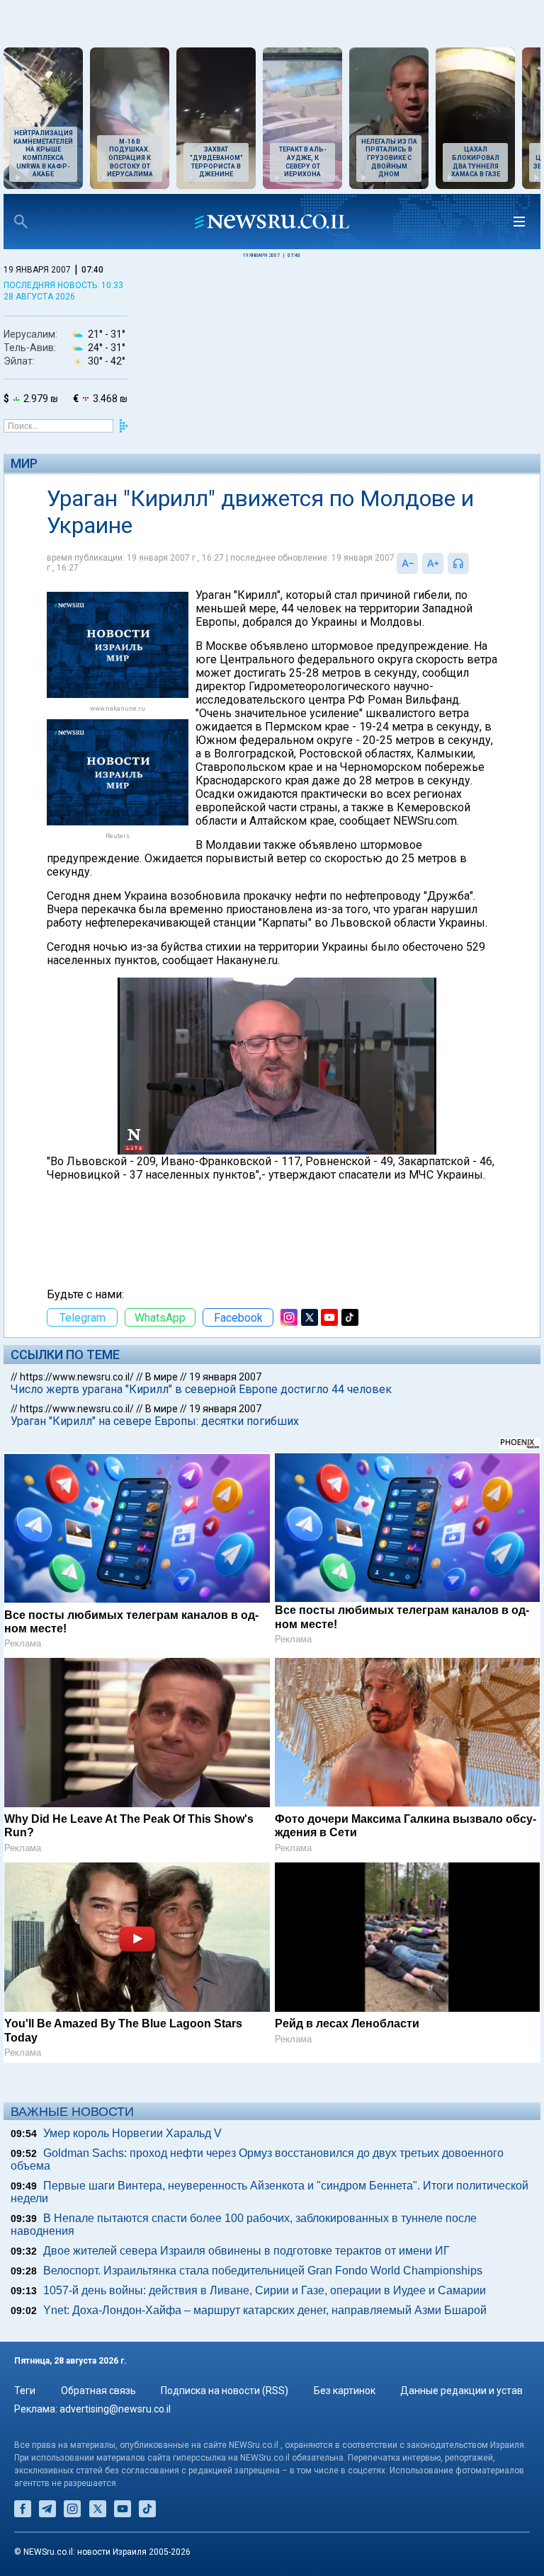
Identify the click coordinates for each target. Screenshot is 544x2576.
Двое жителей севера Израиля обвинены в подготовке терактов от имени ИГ (246, 2251)
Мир (24, 463)
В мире (161, 1377)
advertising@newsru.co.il (115, 2409)
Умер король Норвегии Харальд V (132, 2133)
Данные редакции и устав (461, 2391)
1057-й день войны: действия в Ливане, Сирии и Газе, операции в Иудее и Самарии (265, 2290)
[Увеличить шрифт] (433, 563)
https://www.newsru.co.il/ (77, 1377)
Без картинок (345, 2391)
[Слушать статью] (472, 563)
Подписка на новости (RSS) (225, 2391)
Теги (25, 2391)
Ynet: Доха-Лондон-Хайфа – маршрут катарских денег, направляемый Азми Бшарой (265, 2310)
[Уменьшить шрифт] (407, 563)
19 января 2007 (225, 1377)
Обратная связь (98, 2391)
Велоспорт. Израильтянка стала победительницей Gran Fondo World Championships (263, 2271)
